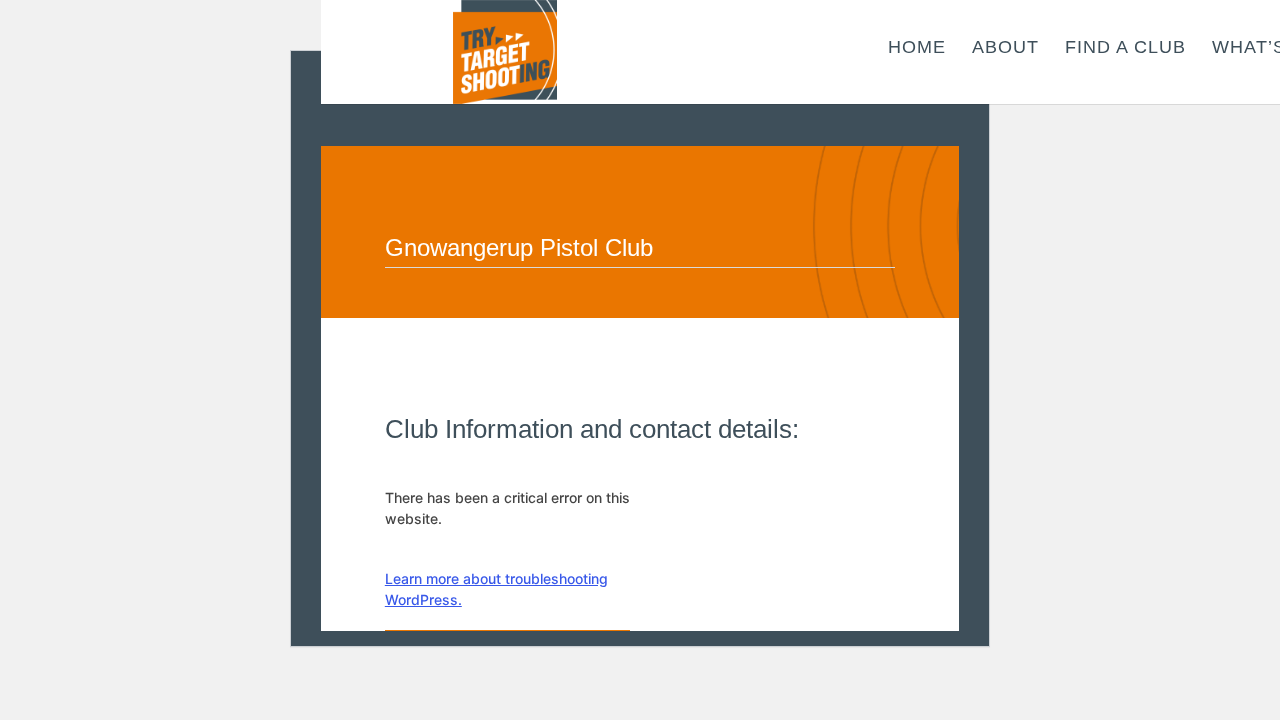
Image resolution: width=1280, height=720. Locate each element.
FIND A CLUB (1125, 48)
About (1005, 48)
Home (917, 48)
